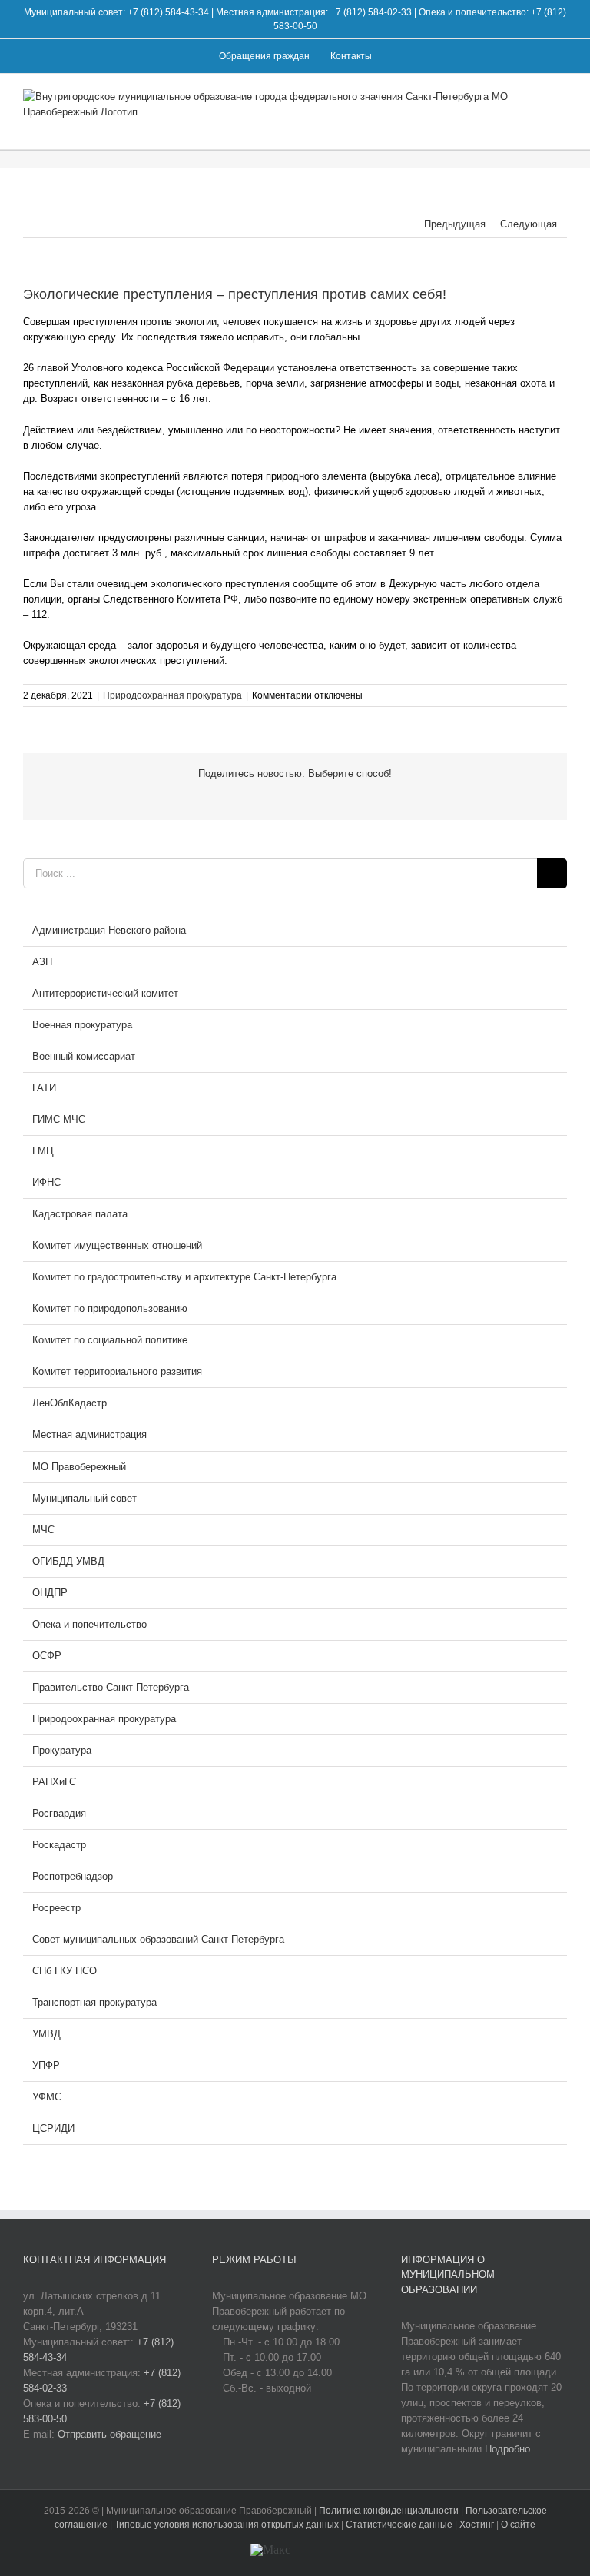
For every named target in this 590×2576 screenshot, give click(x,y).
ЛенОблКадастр (70, 1403)
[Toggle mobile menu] (561, 126)
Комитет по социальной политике (110, 1340)
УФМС (47, 2097)
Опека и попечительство (89, 1624)
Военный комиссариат (84, 1056)
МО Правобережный (79, 1467)
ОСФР (47, 1656)
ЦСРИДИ (53, 2128)
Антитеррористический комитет (105, 993)
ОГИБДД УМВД (68, 1561)
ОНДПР (50, 1593)
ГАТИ (44, 1088)
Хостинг (477, 2525)
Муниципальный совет (85, 1498)
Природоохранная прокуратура (172, 695)
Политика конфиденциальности (390, 2511)
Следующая (529, 224)
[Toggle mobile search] (533, 126)
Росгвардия (59, 1813)
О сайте (518, 2525)
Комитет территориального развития (117, 1371)
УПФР (46, 2065)
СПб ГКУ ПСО (65, 1971)
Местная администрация (89, 1434)
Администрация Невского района (109, 930)
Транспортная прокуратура (94, 2002)
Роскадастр (59, 1845)
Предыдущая (455, 224)
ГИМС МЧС (59, 1119)
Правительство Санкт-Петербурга (111, 1687)
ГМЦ (43, 1151)
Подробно (507, 2449)
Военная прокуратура (82, 1025)
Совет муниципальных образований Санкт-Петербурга (158, 1939)
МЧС (43, 1530)
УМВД (46, 2034)
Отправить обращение (109, 2434)
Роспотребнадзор (73, 1876)
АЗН (42, 962)
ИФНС (46, 1182)
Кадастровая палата (80, 1214)
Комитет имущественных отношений (117, 1245)
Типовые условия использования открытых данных (227, 2525)
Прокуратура (62, 1750)
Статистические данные (399, 2525)
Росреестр (56, 1908)
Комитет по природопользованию (110, 1308)
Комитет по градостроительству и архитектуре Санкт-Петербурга (184, 1277)
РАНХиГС (54, 1782)
